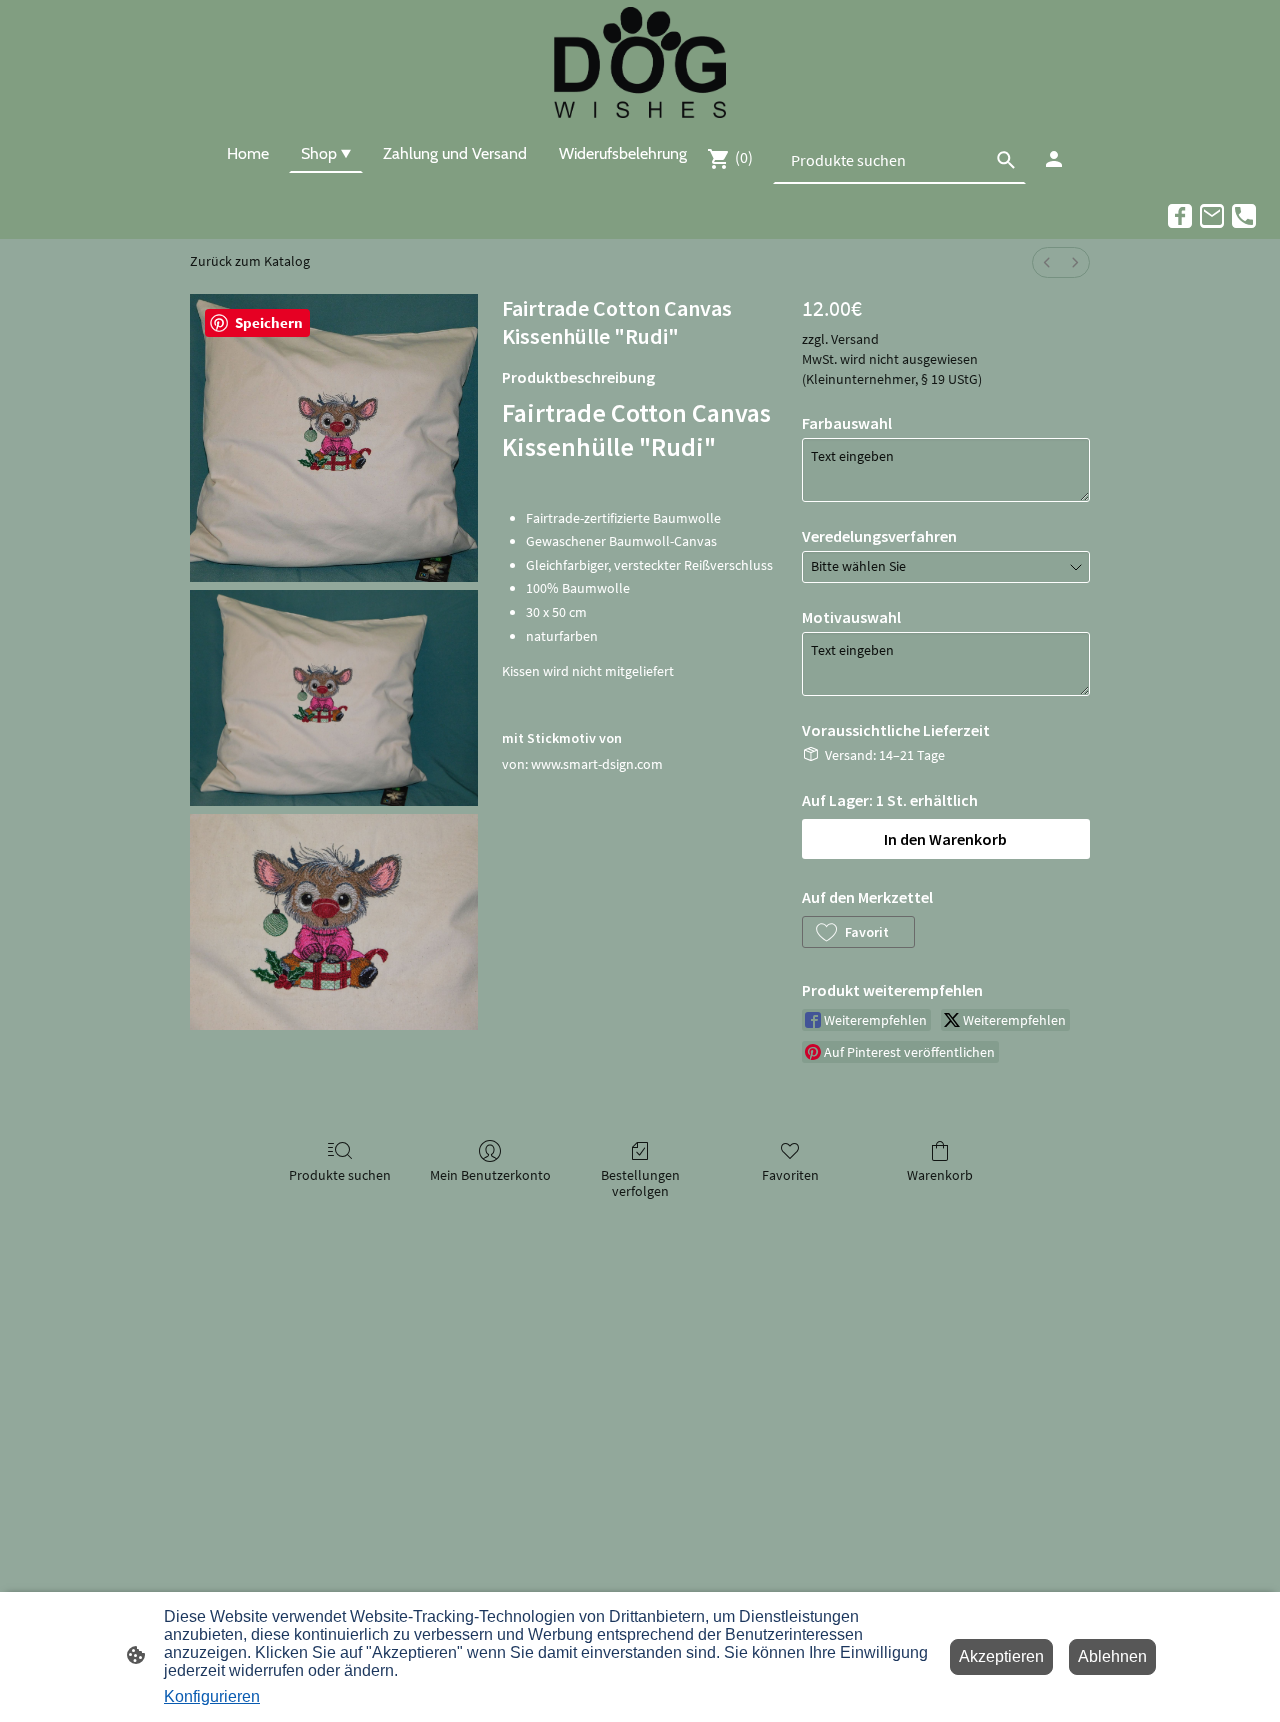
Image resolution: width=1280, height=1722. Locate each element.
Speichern (269, 322)
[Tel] (1244, 216)
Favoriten (790, 1175)
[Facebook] (1180, 216)
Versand (855, 339)
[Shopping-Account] (1054, 159)
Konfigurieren (212, 1696)
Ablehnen (1112, 1656)
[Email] (1212, 216)
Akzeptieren (1001, 1656)
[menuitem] (1047, 262)
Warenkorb (940, 1175)
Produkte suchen (340, 1175)
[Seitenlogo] (640, 62)
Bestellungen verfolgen (640, 1183)
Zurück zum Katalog (250, 261)
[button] (858, 932)
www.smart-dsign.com (597, 764)
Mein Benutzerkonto (490, 1175)
